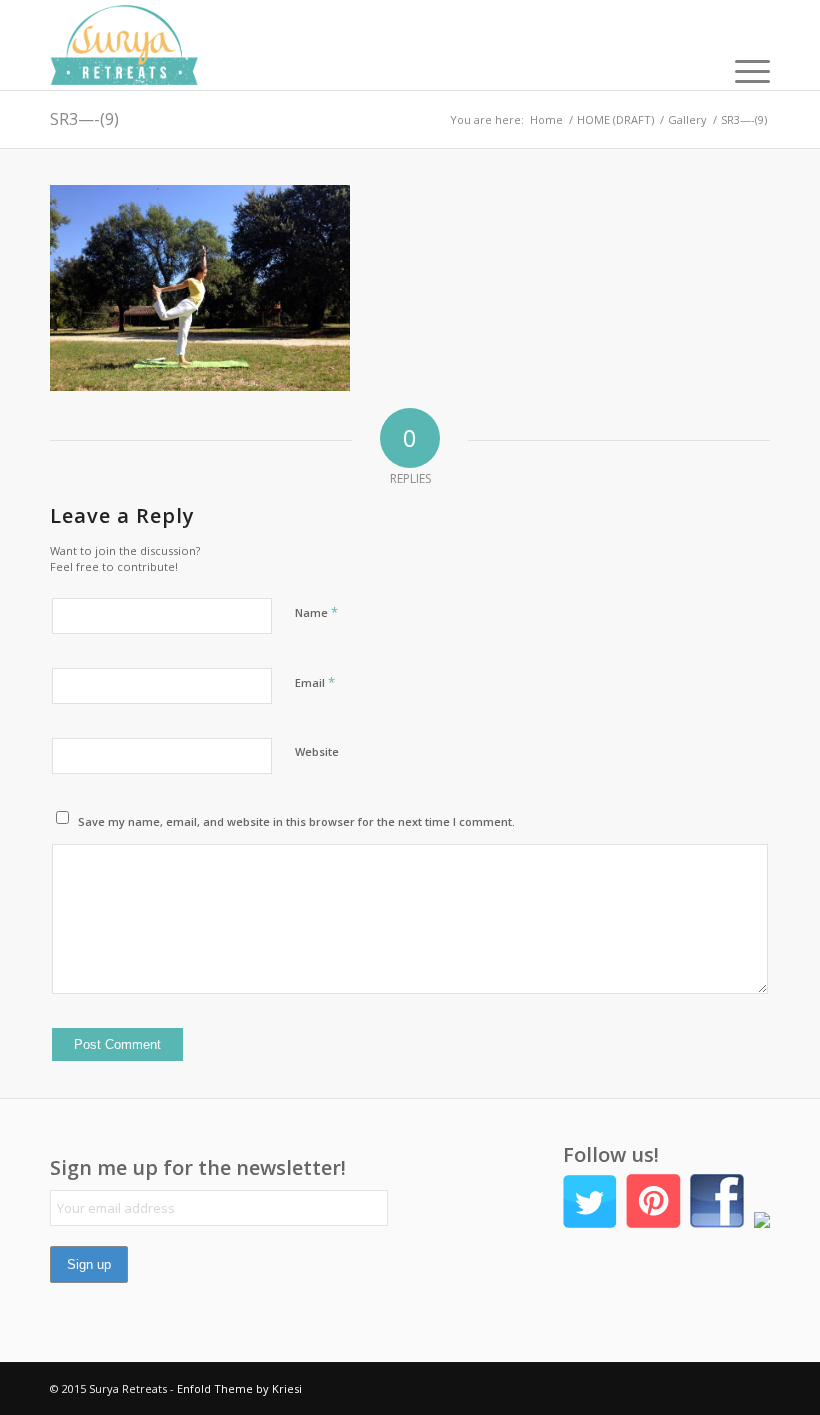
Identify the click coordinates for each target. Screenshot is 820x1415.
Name (316, 612)
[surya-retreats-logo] (124, 45)
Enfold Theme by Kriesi (239, 1388)
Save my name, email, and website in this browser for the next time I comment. (296, 821)
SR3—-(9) (84, 119)
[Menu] (742, 70)
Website (317, 751)
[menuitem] (742, 70)
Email (315, 682)
